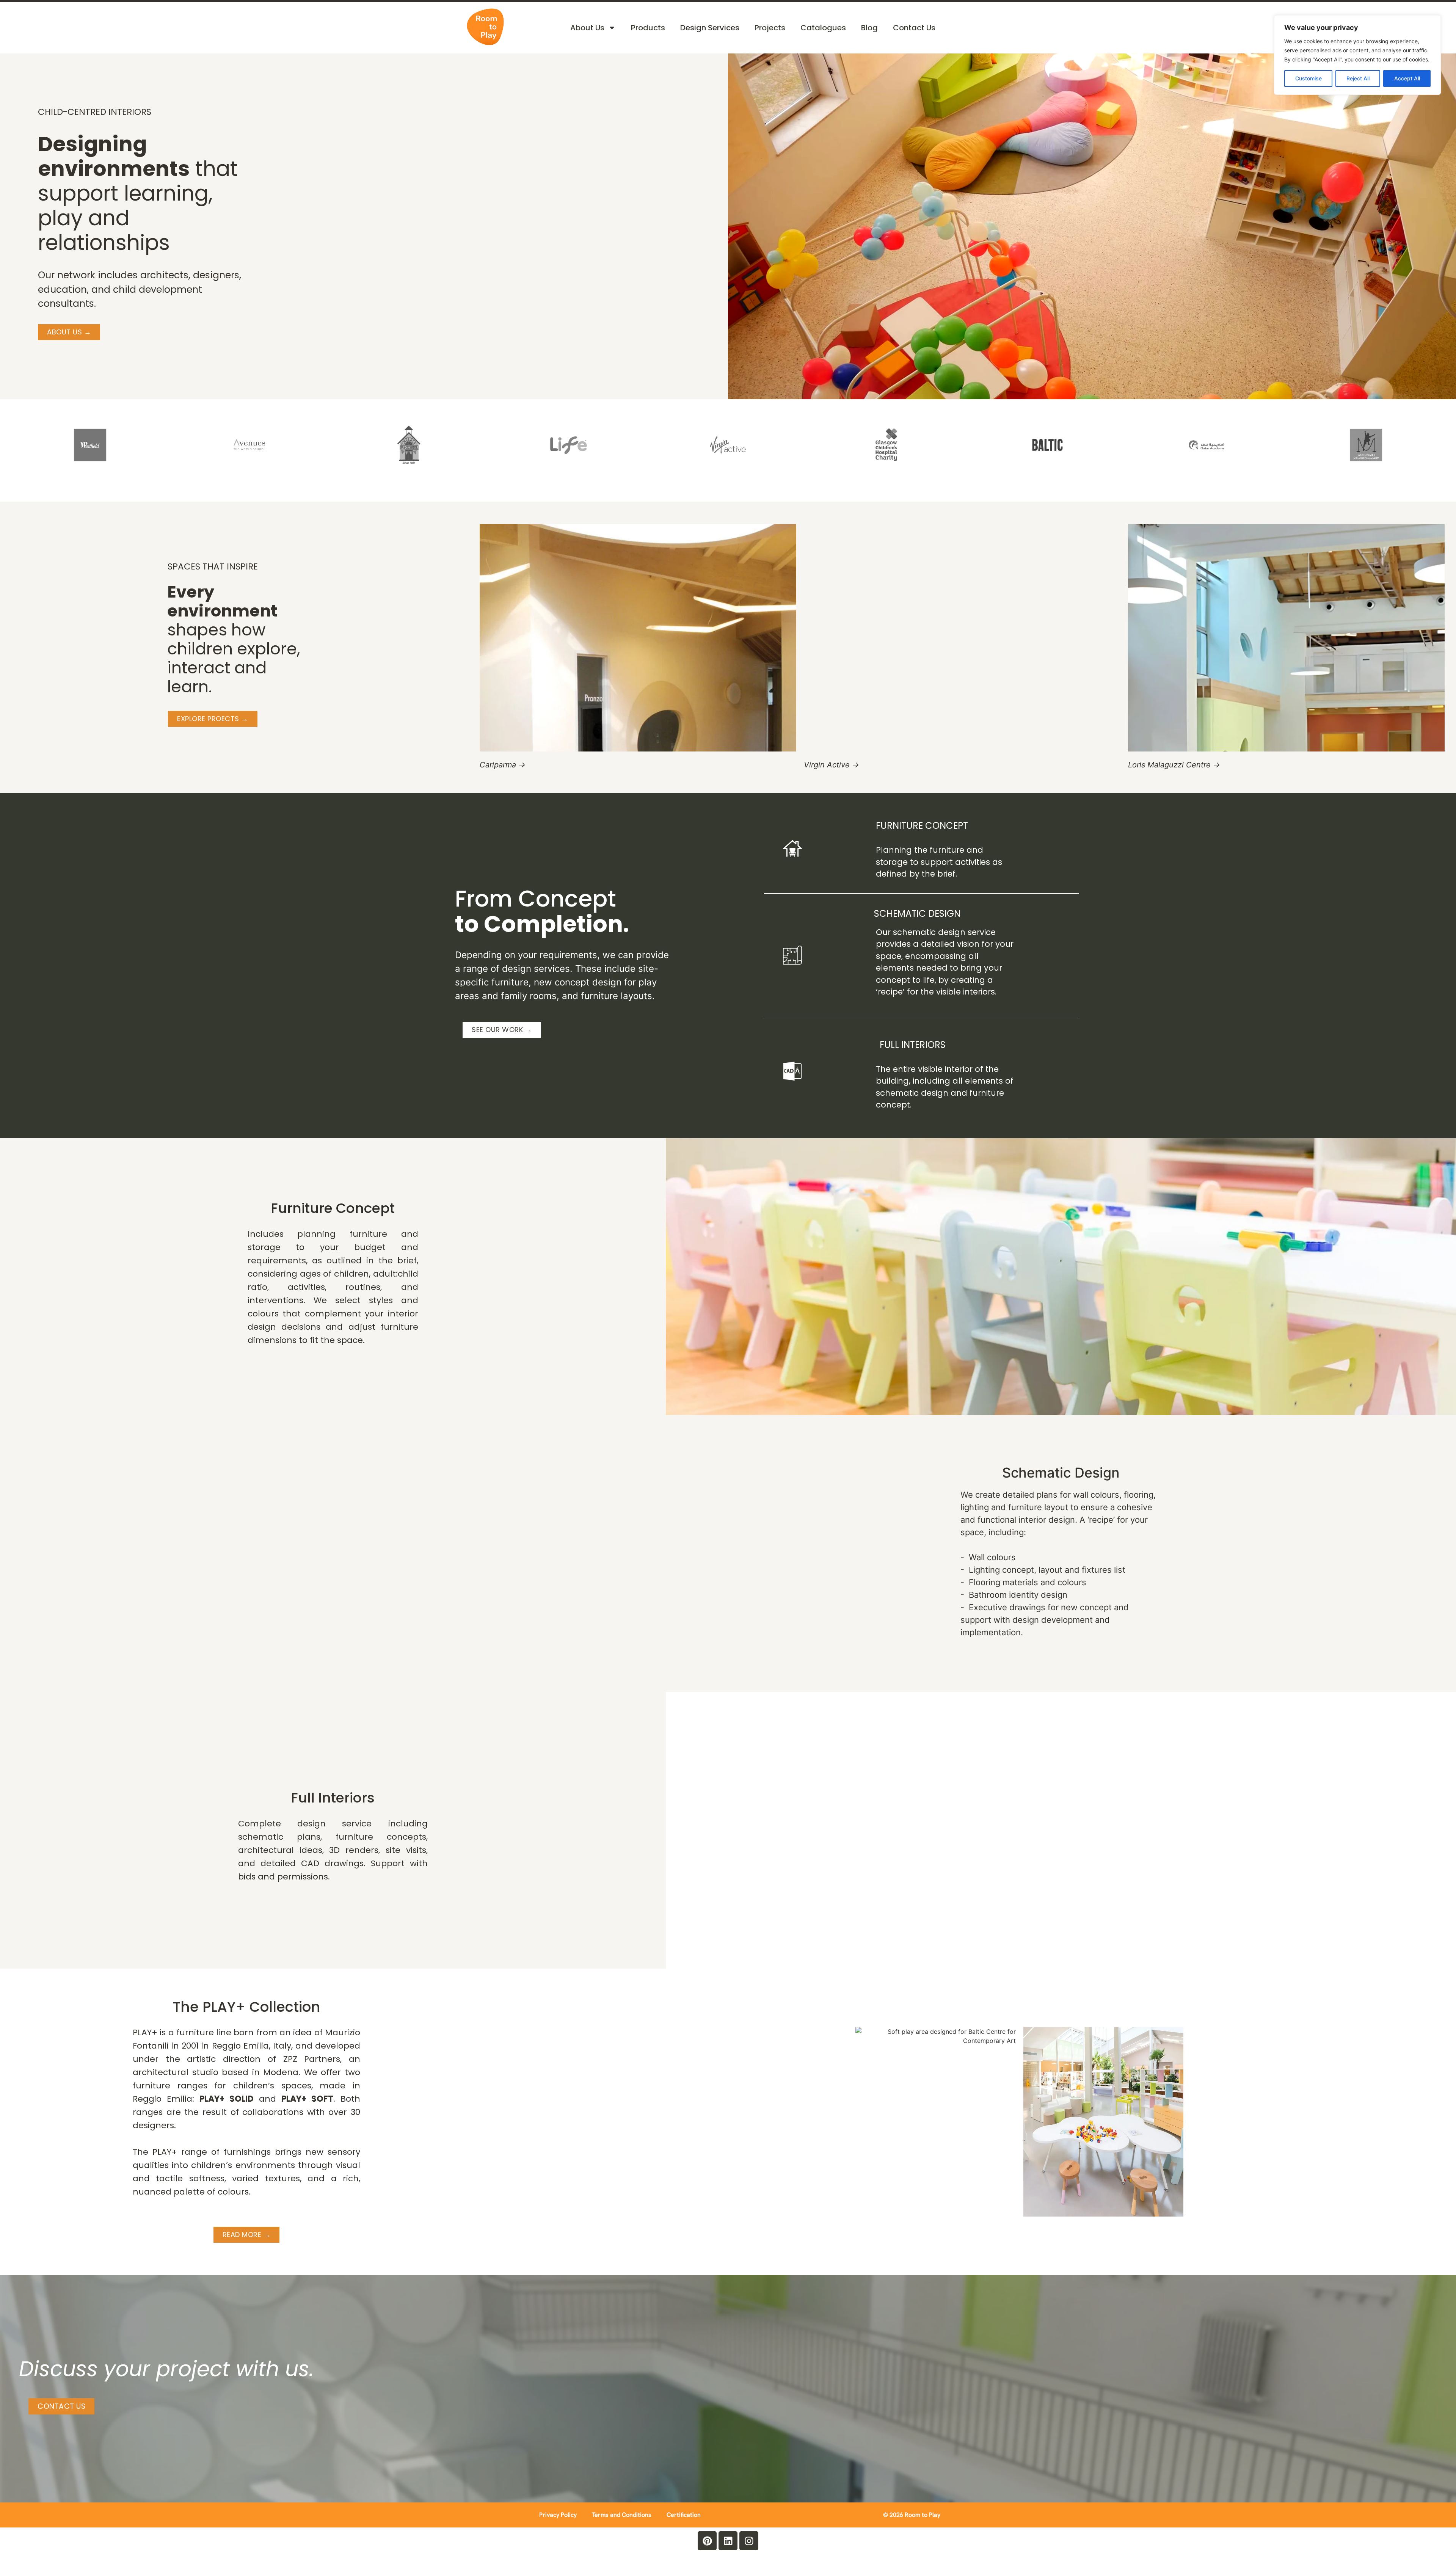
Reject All (1358, 78)
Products (648, 28)
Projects (770, 28)
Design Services (710, 28)
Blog (869, 28)
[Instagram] (749, 2541)
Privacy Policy (558, 2515)
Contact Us (914, 28)
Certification (684, 2515)
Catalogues (823, 28)
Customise (1309, 78)
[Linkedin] (728, 2541)
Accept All (1407, 78)
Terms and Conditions (622, 2515)
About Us (587, 28)
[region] (1357, 55)
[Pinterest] (707, 2541)
